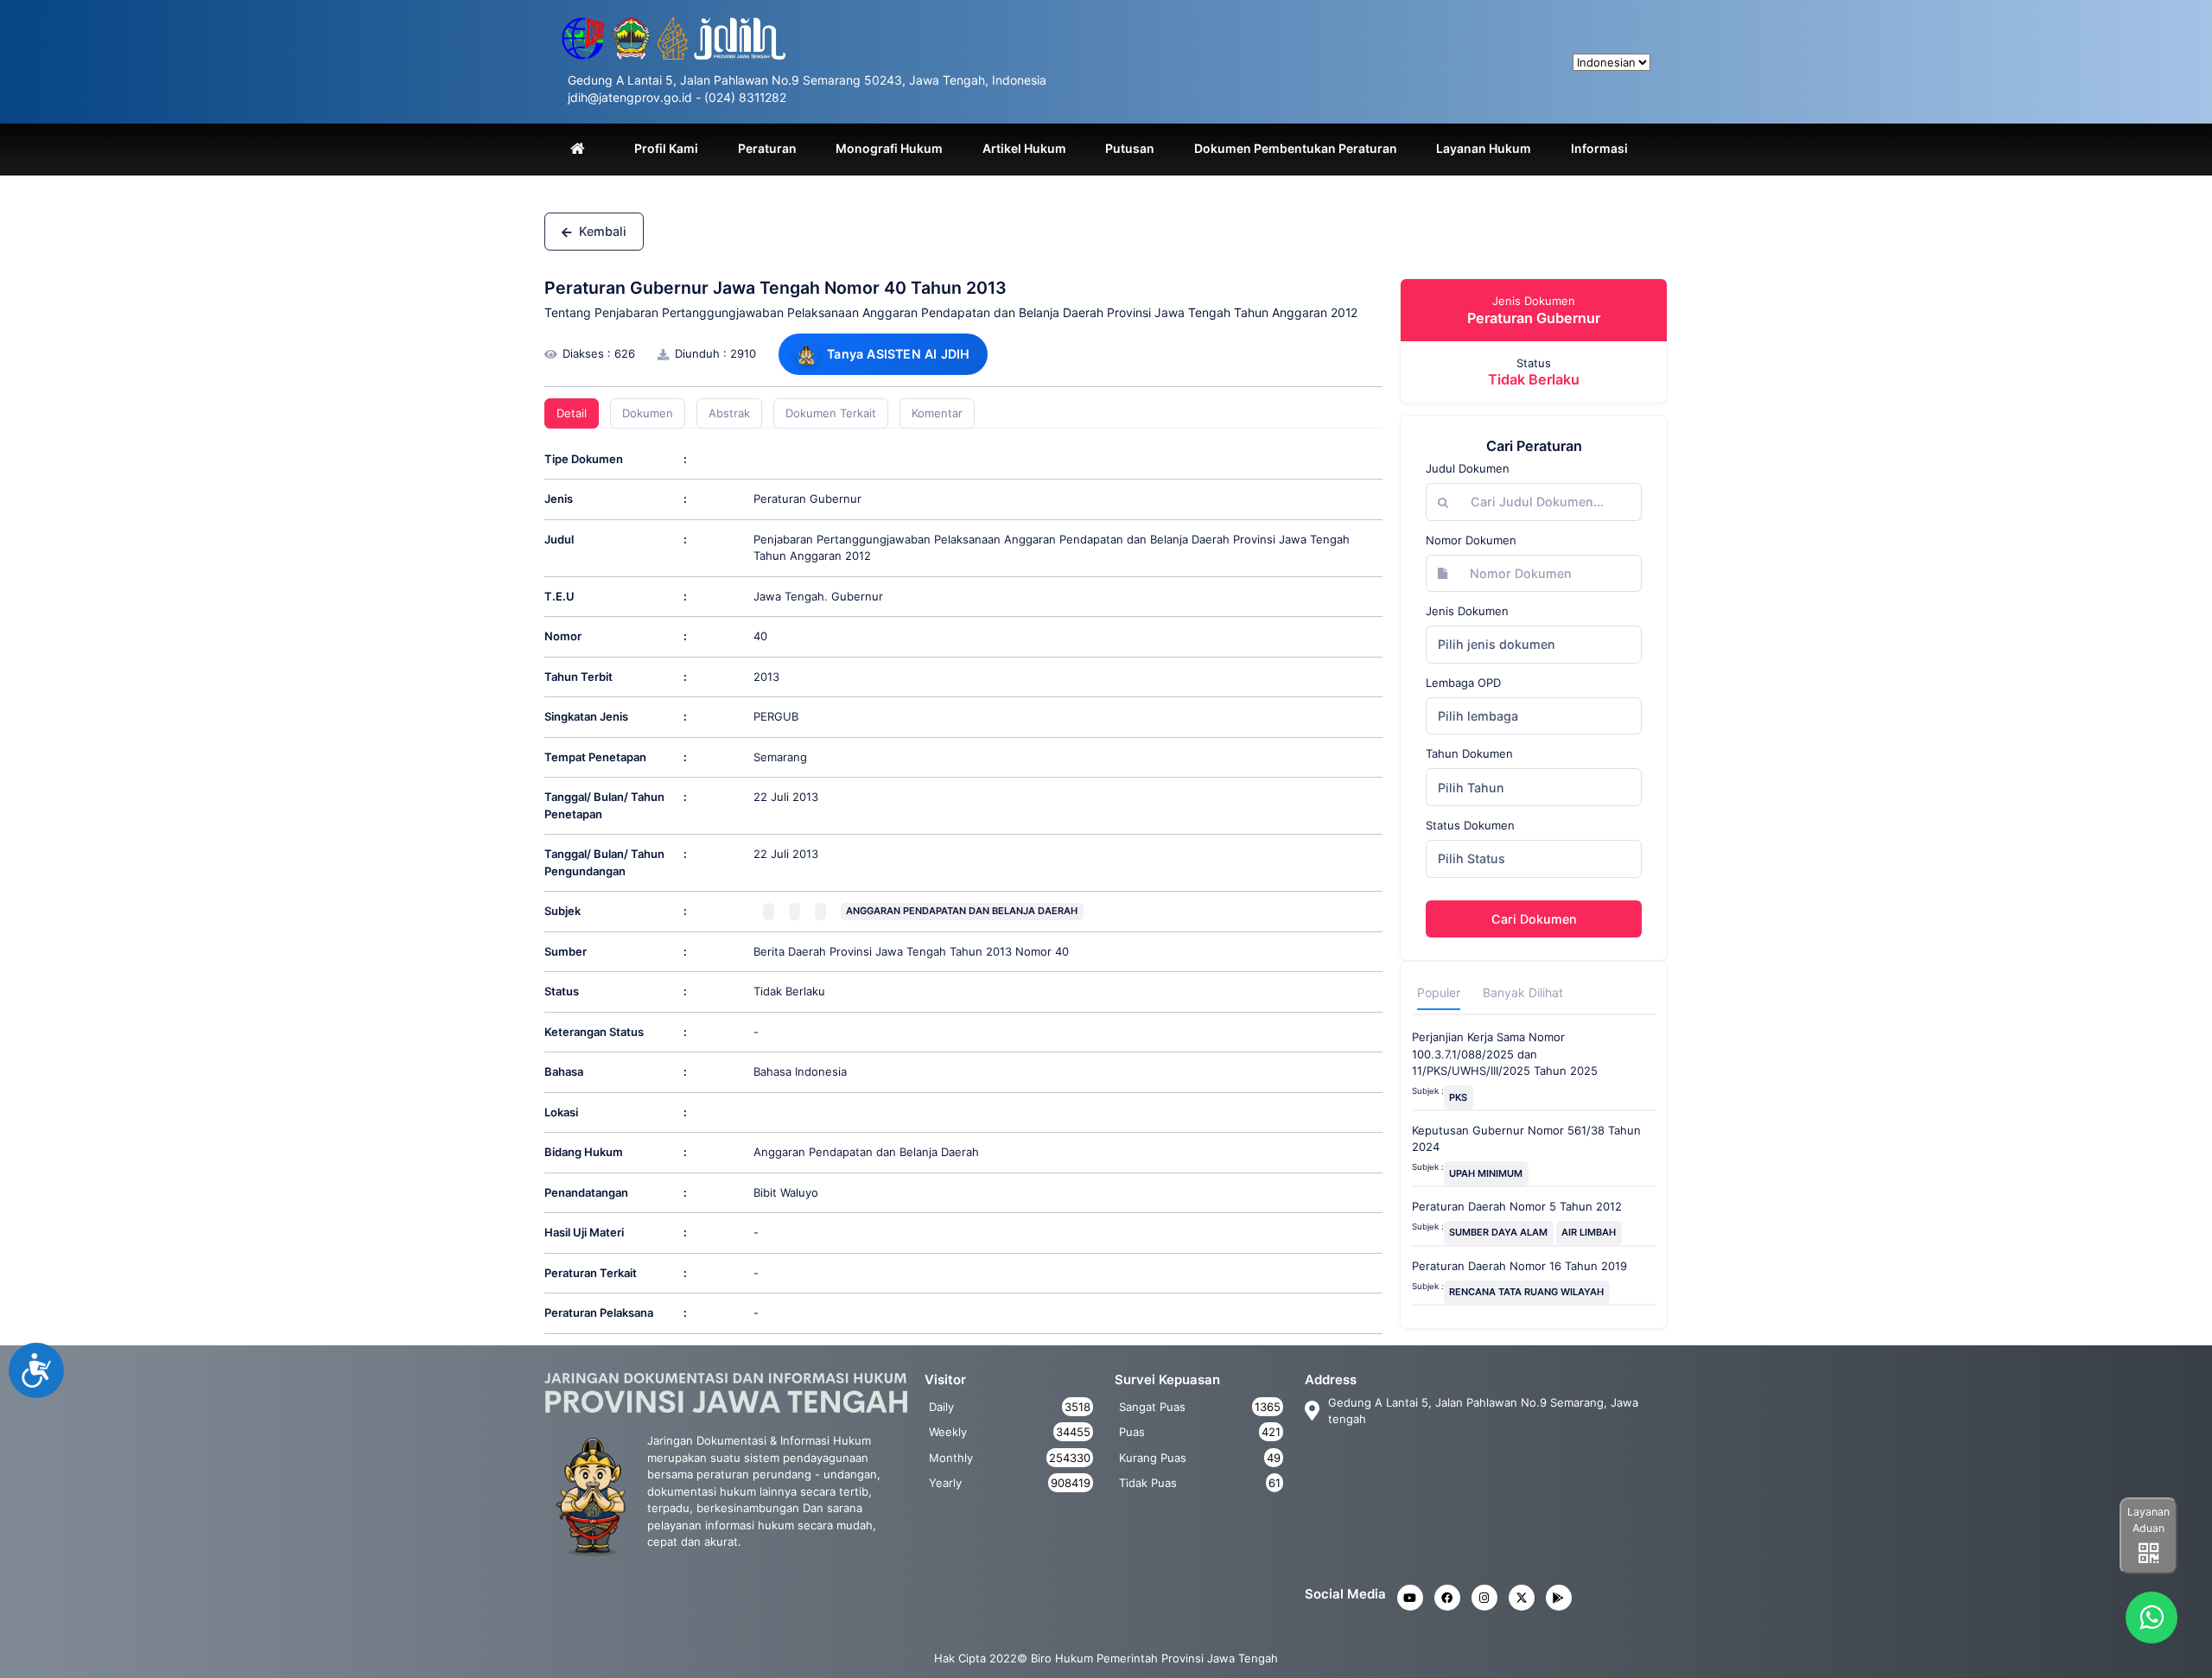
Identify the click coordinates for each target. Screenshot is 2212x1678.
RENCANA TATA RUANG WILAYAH (1526, 1292)
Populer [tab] (1439, 992)
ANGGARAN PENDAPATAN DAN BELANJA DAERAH (962, 911)
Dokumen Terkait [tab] (831, 413)
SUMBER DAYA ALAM (1498, 1232)
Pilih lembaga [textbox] (1478, 716)
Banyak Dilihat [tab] (1523, 992)
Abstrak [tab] (729, 413)
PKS (1458, 1097)
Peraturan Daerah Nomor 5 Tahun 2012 (1517, 1206)
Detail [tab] (572, 413)
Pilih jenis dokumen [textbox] (1497, 644)
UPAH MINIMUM (1486, 1173)
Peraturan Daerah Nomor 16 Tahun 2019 (1519, 1266)
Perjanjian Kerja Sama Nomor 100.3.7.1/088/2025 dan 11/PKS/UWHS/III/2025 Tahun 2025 (1505, 1054)
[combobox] (1534, 645)
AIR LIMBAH (1589, 1232)
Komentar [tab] (937, 413)
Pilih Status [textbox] (1471, 858)
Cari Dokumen (1534, 919)
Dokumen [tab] (648, 413)
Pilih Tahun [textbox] (1471, 788)
